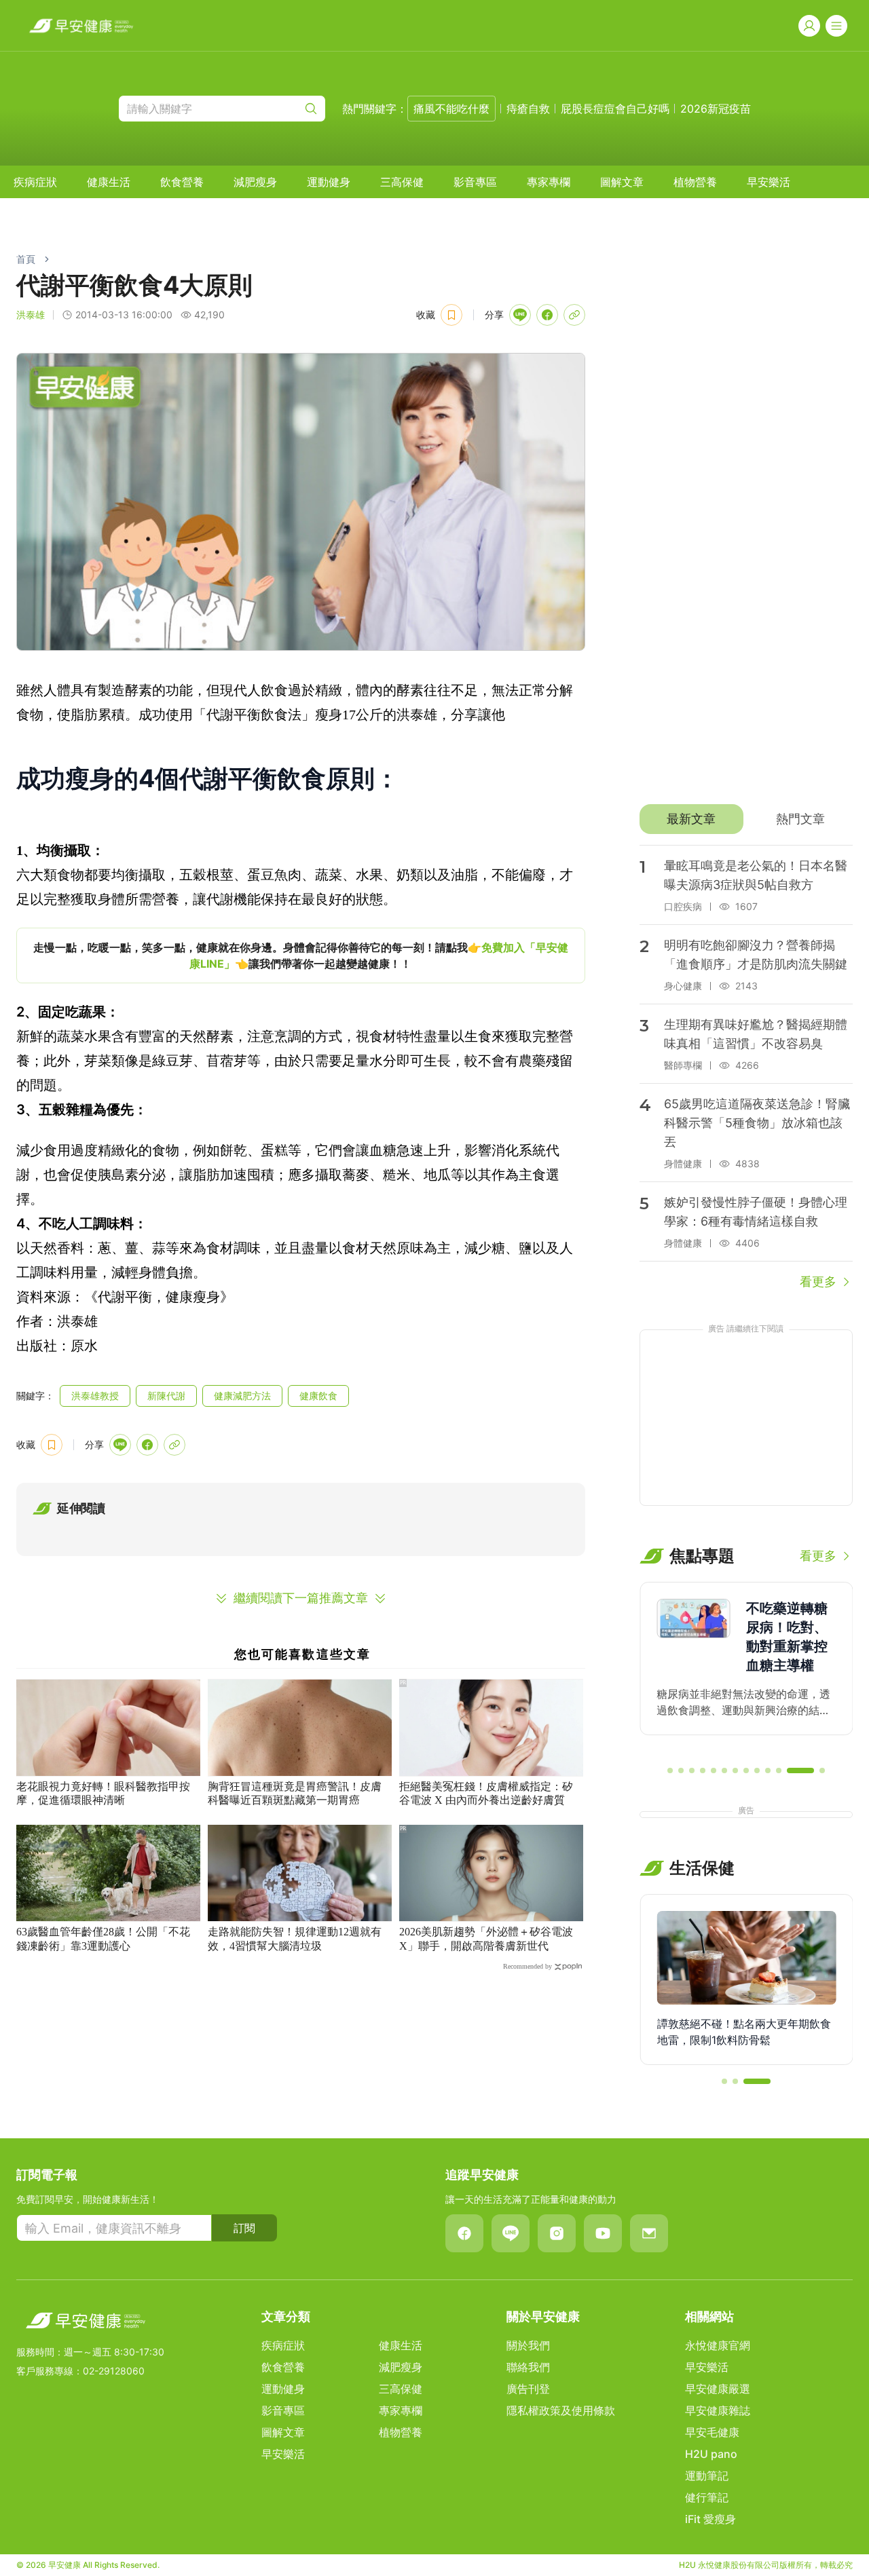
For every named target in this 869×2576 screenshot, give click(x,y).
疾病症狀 (35, 182)
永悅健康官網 (718, 2345)
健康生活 (109, 182)
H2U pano (711, 2454)
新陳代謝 (166, 1396)
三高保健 (402, 182)
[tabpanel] (746, 1068)
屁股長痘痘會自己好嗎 (615, 109)
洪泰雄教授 (95, 1396)
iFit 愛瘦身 (710, 2519)
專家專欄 (549, 182)
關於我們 (528, 2345)
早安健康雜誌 (718, 2410)
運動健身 (329, 182)
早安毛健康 (712, 2432)
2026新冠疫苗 (716, 109)
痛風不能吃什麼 (451, 109)
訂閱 (244, 2228)
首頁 (26, 259)
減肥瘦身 (255, 182)
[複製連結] (574, 315)
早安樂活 (769, 182)
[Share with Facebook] (547, 315)
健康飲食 (318, 1396)
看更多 (818, 1282)
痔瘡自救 (528, 109)
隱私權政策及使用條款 (561, 2410)
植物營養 (695, 182)
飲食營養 (182, 182)
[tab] (691, 819)
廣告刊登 (528, 2389)
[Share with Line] (520, 315)
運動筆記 (707, 2476)
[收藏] (451, 315)
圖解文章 (622, 182)
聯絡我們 (528, 2367)
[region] (301, 955)
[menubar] (402, 182)
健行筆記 (707, 2497)
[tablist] (746, 819)
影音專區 (475, 182)
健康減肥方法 (242, 1396)
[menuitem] (35, 182)
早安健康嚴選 (718, 2389)
